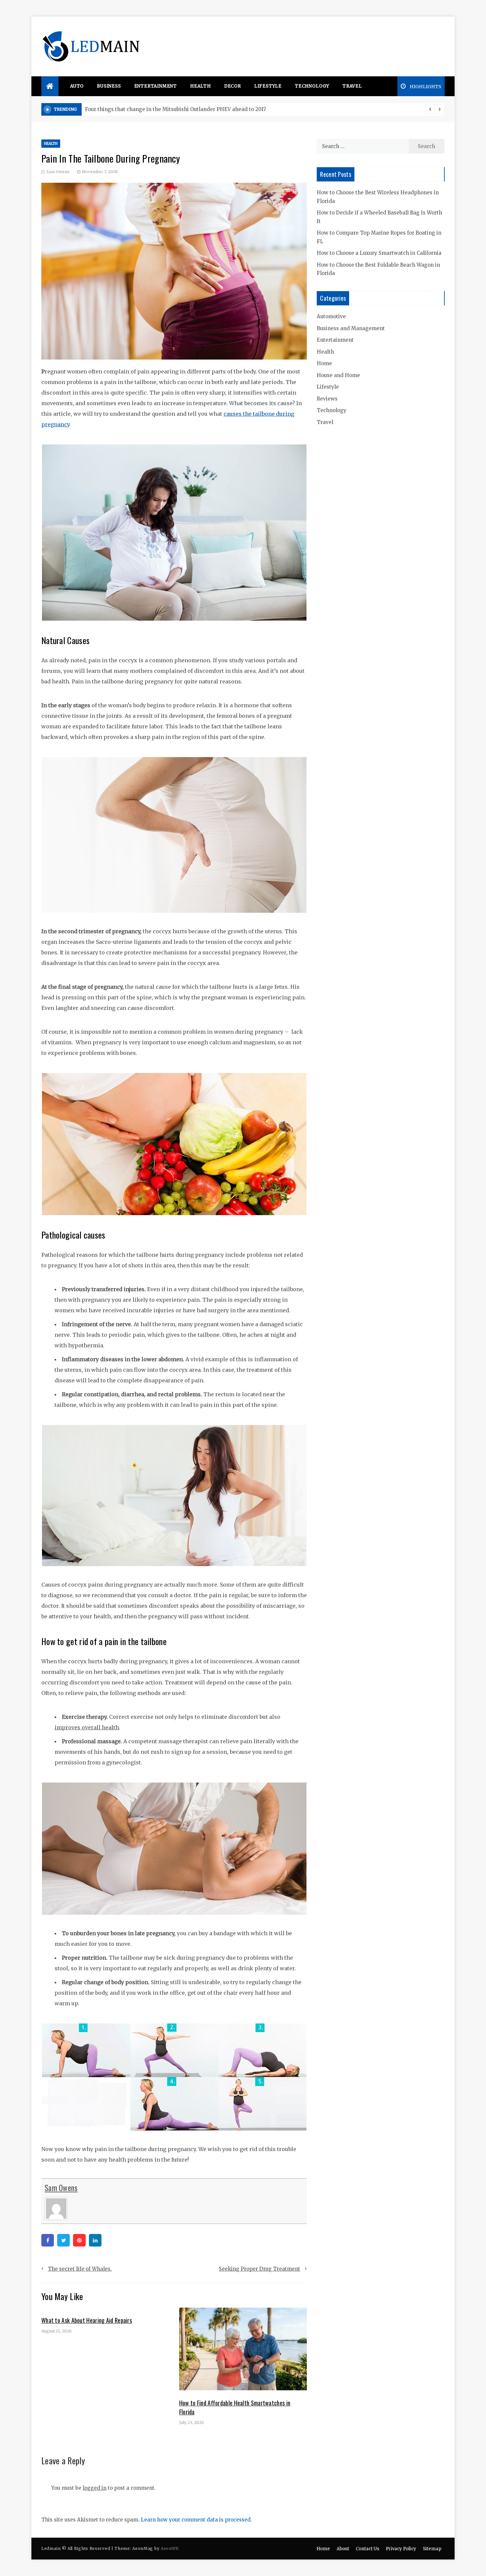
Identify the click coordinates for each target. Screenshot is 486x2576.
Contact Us (367, 2549)
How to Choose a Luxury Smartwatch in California (379, 253)
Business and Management (351, 328)
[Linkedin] (95, 2240)
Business (109, 86)
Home (324, 363)
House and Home (338, 375)
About (343, 2549)
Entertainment (156, 86)
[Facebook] (48, 2240)
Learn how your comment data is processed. (196, 2520)
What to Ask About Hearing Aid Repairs (87, 2320)
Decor (233, 86)
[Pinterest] (79, 2240)
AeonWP (169, 2548)
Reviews (327, 399)
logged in (95, 2488)
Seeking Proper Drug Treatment (260, 2269)
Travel (352, 86)
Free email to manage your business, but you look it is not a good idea (172, 109)
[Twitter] (63, 2240)
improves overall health (87, 1727)
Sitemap (432, 2549)
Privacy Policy (401, 2549)
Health (201, 86)
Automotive (331, 316)
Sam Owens (58, 172)
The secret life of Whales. (80, 2269)
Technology (312, 86)
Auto (77, 86)
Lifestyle (268, 86)
